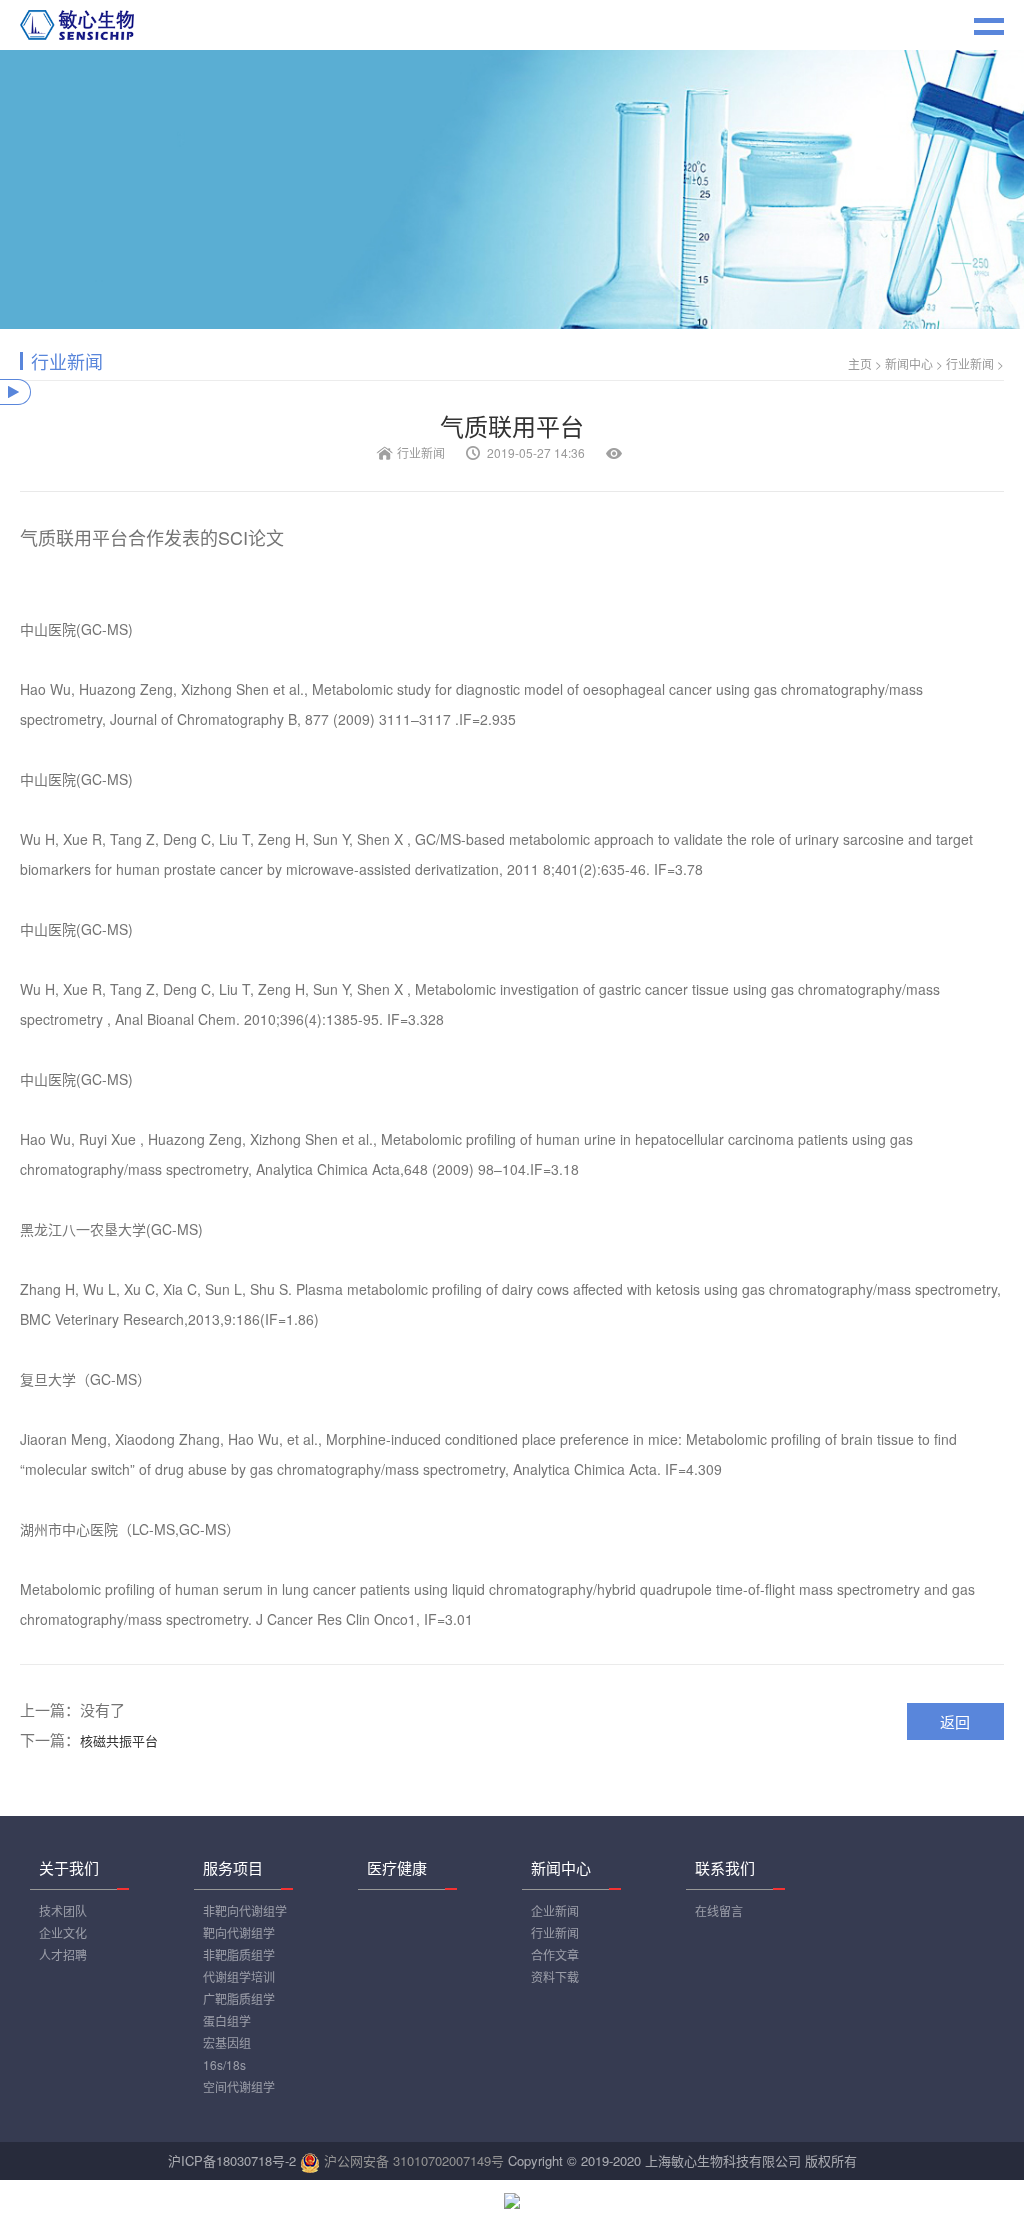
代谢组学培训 (239, 1976)
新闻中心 (909, 363)
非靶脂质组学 (239, 1954)
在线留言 (719, 1910)
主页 (860, 363)
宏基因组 (227, 2042)
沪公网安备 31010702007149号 (414, 2160)
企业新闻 (555, 1910)
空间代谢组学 (239, 2086)
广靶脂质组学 (239, 1998)
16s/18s (224, 2064)
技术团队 (63, 1910)
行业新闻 (970, 363)
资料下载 (555, 1976)
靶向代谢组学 (239, 1932)
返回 (955, 1721)
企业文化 (63, 1932)
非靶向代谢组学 (245, 1910)
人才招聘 (63, 1954)
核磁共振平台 (119, 1740)
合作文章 (555, 1954)
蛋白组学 (227, 2020)
